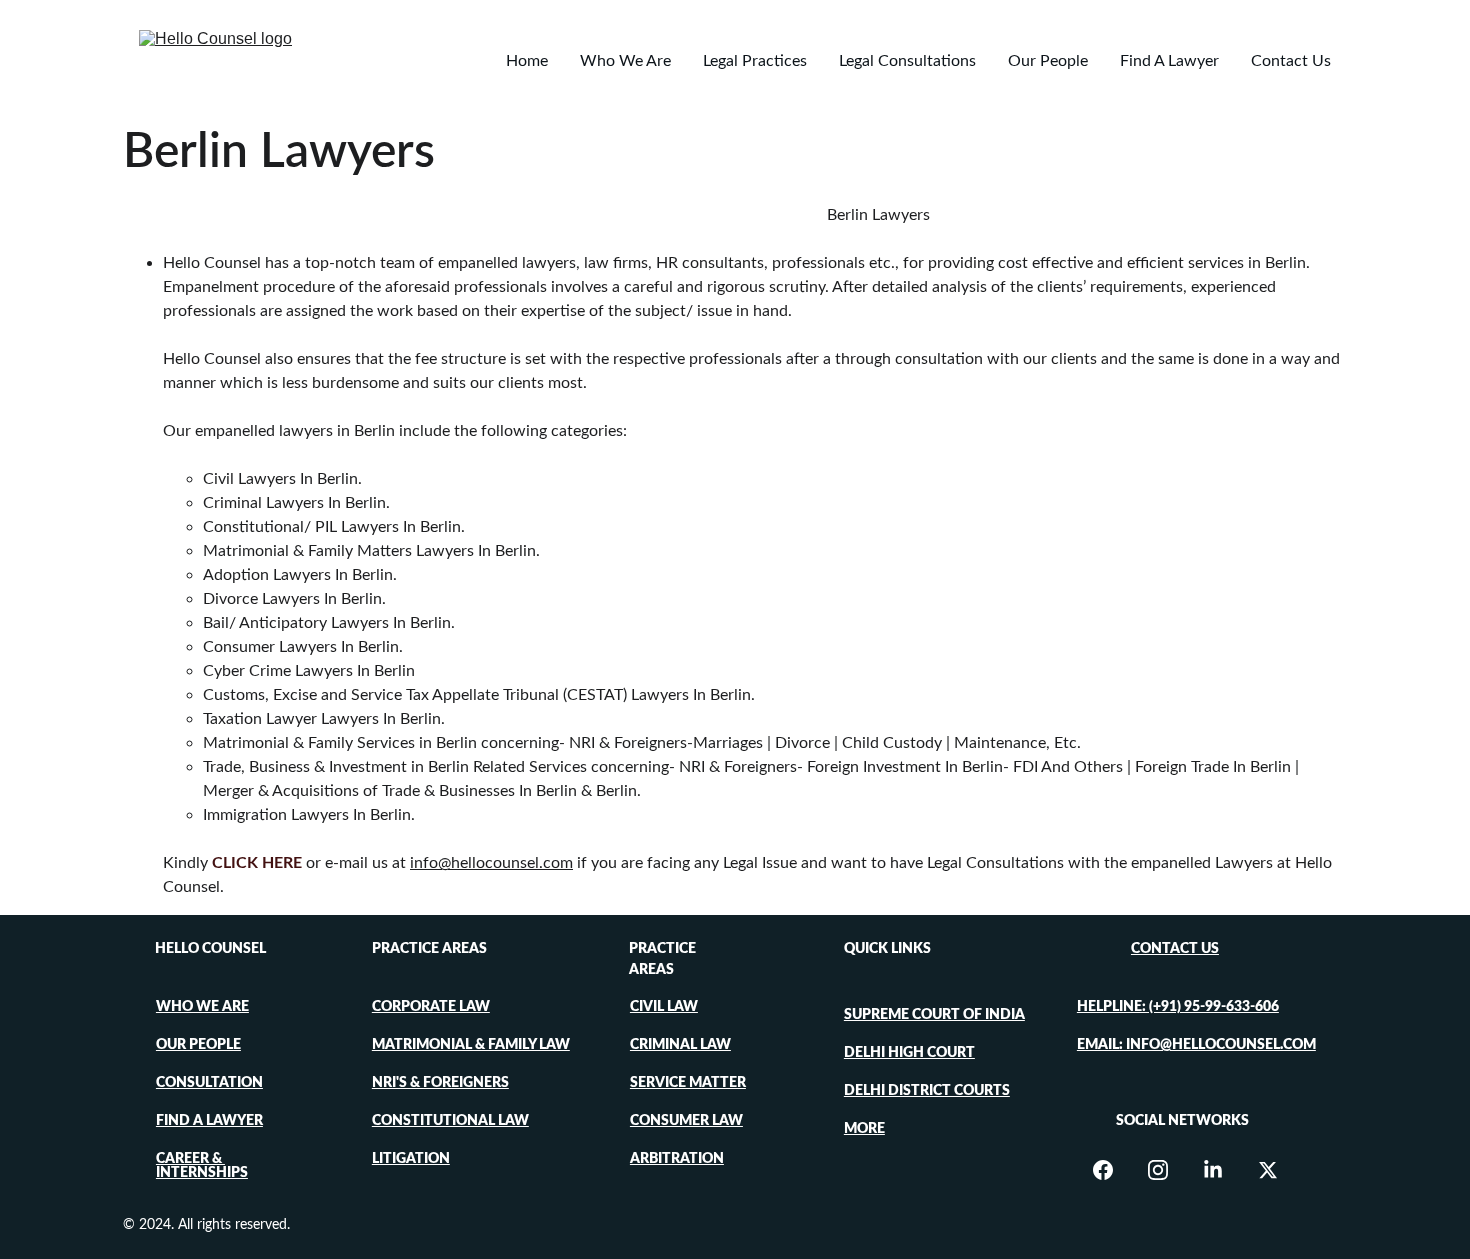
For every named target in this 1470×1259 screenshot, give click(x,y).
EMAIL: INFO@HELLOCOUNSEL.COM (1196, 1045)
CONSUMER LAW (686, 1121)
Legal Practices (755, 61)
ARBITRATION (677, 1159)
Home (527, 61)
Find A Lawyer (1169, 61)
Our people (198, 1045)
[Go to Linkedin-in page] (1223, 1170)
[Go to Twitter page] (1268, 1170)
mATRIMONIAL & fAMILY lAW (471, 1045)
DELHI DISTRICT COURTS (927, 1091)
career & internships (202, 1166)
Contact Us (1291, 61)
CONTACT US (1175, 949)
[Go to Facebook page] (1113, 1170)
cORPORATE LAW (431, 1007)
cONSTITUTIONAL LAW (450, 1121)
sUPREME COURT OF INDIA (934, 1015)
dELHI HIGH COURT (909, 1053)
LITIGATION (411, 1159)
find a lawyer (209, 1121)
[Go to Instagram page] (1168, 1170)
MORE (864, 1129)
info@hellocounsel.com (491, 863)
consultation (209, 1083)
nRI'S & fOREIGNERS (440, 1083)
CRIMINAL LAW (680, 1045)
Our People (1048, 61)
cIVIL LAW (664, 1007)
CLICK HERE (257, 863)
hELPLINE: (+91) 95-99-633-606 (1178, 1007)
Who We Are (625, 61)
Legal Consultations (907, 61)
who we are (202, 1007)
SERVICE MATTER (688, 1083)
